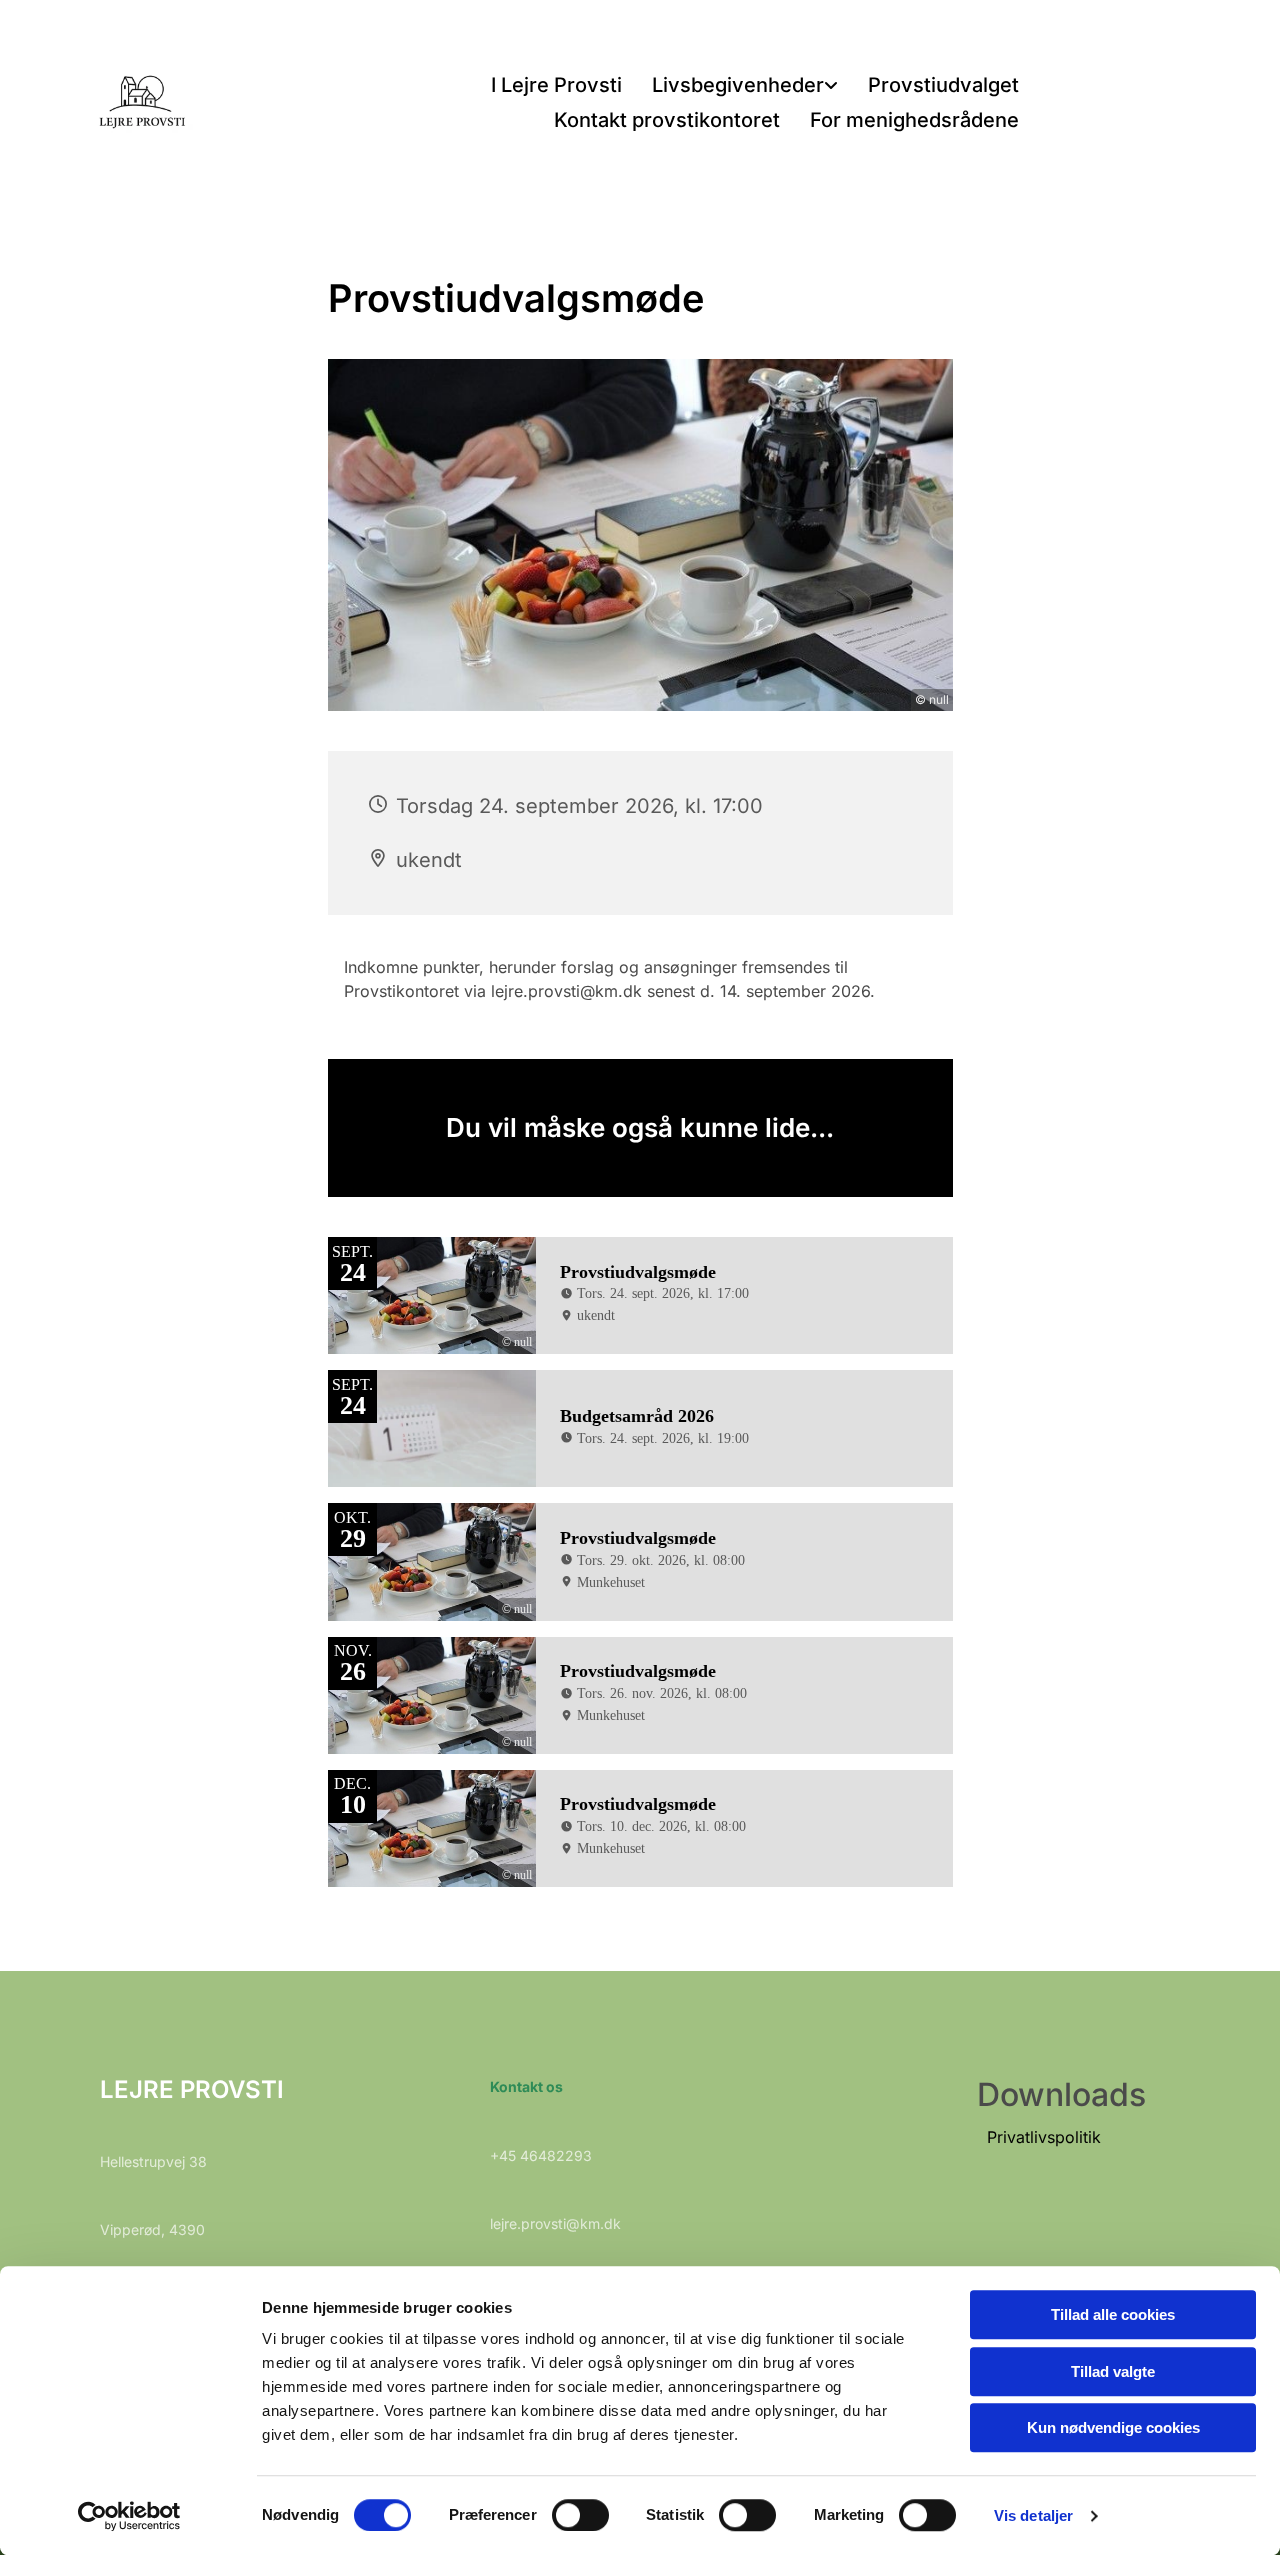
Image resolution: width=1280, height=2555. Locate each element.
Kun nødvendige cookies (1113, 2427)
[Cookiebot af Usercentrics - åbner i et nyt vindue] (129, 2516)
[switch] (580, 2515)
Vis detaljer (1033, 2515)
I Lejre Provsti (556, 85)
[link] (745, 86)
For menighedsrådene (914, 120)
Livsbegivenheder (738, 85)
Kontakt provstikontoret (667, 120)
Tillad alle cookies (1113, 2314)
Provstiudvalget (943, 85)
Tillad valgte (1113, 2371)
